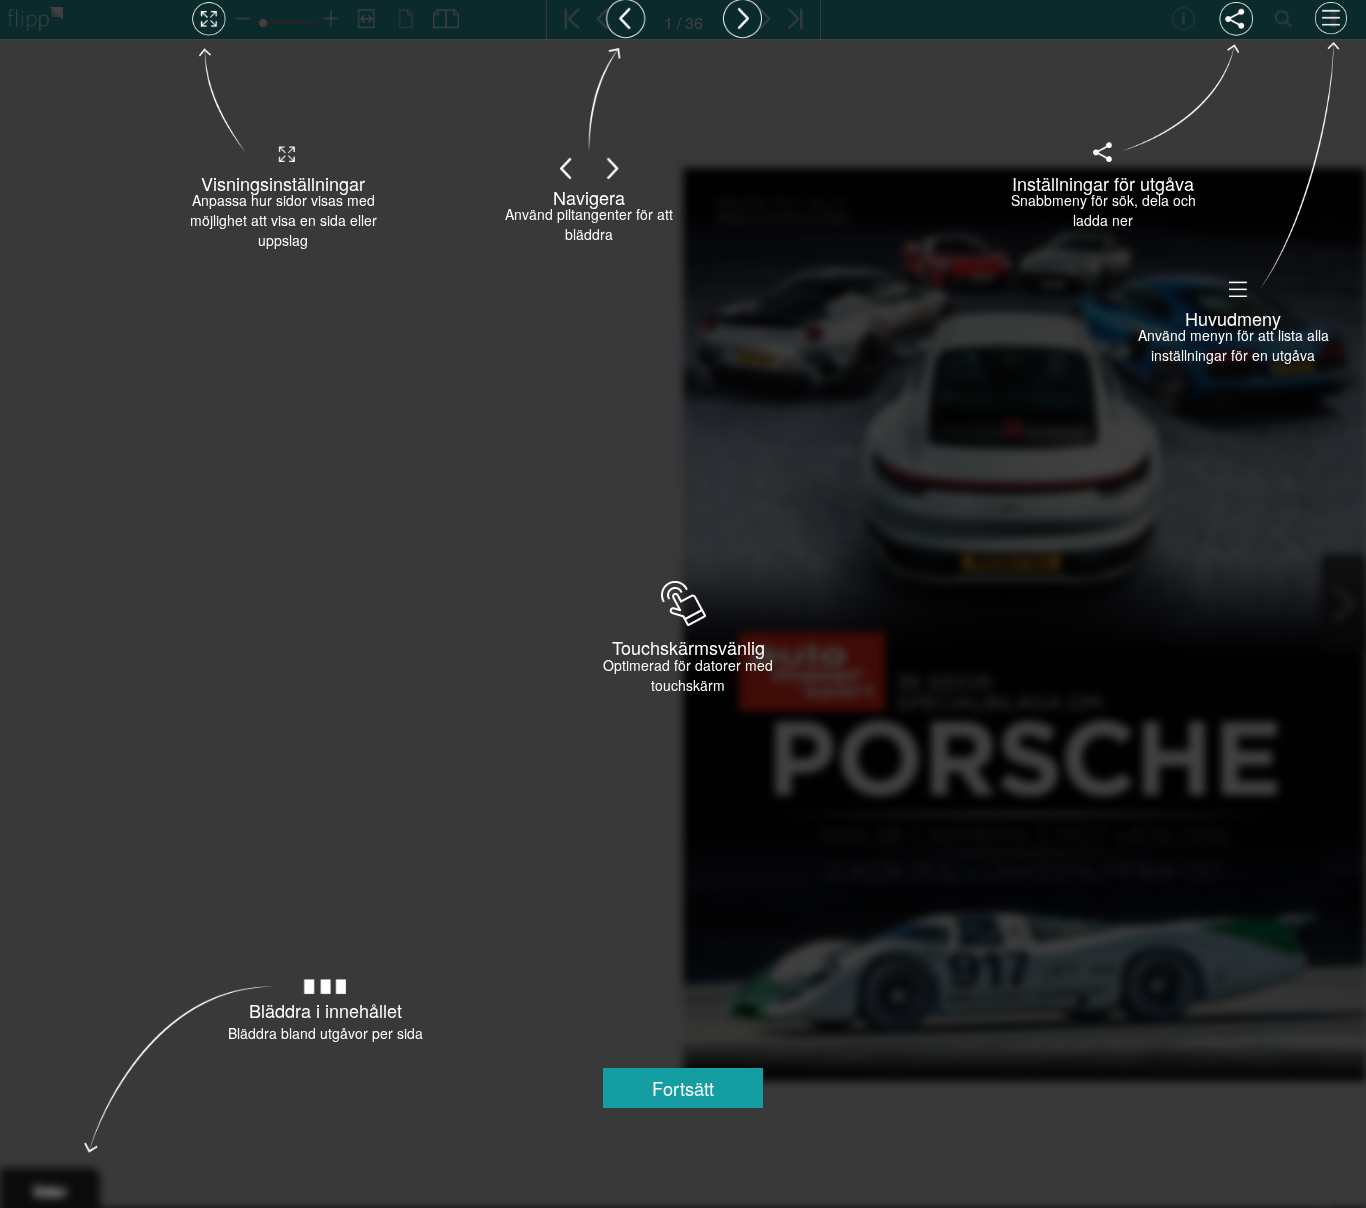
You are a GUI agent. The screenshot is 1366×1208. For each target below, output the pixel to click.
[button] (683, 1088)
